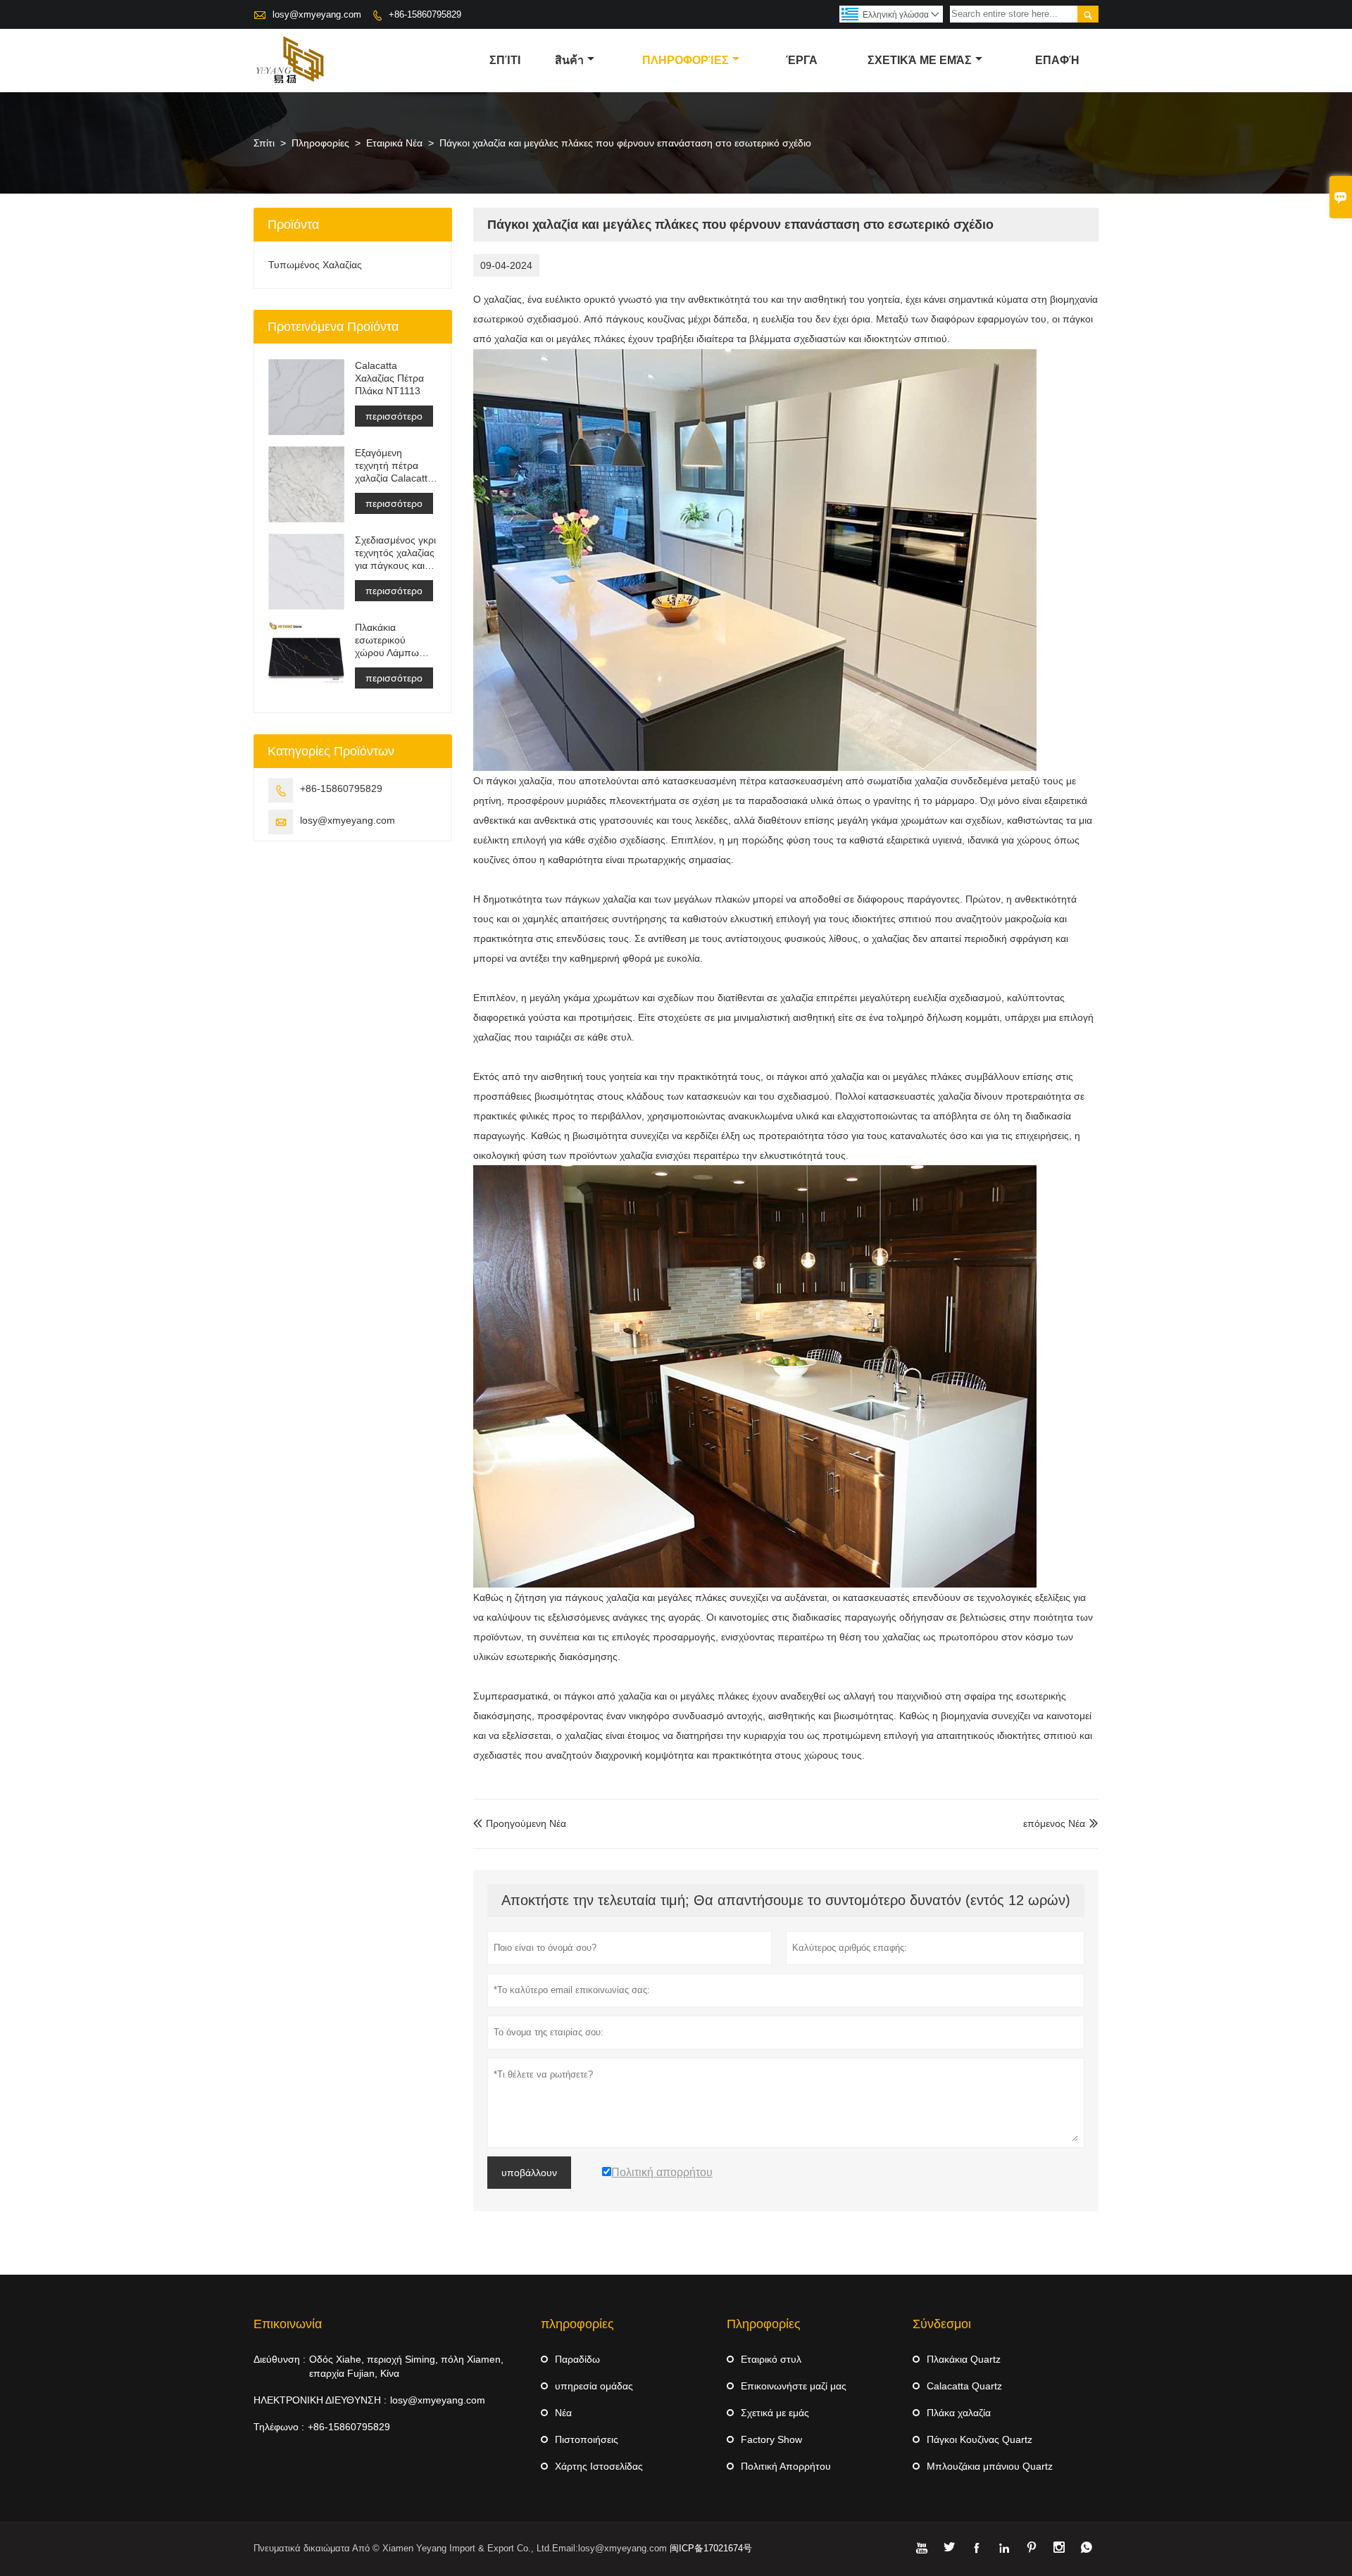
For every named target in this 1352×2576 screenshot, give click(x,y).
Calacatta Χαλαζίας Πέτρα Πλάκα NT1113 (389, 378)
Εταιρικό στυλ (771, 2359)
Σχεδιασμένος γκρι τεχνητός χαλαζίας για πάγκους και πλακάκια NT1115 (395, 553)
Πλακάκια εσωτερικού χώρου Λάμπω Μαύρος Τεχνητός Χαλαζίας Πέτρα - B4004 (394, 640)
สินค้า (569, 60)
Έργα (802, 60)
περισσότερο (394, 416)
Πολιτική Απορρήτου (786, 2466)
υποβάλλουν (529, 2173)
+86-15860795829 (425, 14)
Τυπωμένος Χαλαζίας (315, 265)
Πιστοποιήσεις (587, 2439)
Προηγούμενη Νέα (520, 1823)
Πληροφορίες (686, 60)
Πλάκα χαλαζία (959, 2413)
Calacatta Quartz (964, 2386)
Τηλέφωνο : (279, 2427)
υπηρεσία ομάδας (594, 2386)
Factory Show (771, 2439)
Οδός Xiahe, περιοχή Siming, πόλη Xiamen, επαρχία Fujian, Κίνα (406, 2366)
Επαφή (1057, 60)
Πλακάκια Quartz (964, 2359)
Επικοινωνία (288, 2324)
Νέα (563, 2413)
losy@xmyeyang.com (317, 14)
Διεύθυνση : (280, 2359)
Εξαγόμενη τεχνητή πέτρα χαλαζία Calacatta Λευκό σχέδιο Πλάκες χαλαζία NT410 (394, 466)
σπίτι (505, 60)
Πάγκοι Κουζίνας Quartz (979, 2439)
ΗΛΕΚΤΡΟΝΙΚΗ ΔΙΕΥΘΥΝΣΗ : (320, 2400)
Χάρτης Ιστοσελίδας (599, 2466)
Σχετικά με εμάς (775, 2413)
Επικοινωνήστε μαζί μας (794, 2386)
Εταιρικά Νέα (394, 143)
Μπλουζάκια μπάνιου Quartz (990, 2466)
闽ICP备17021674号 (711, 2548)
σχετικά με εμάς (920, 60)
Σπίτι (264, 143)
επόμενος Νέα (1054, 1823)
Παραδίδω (577, 2359)
